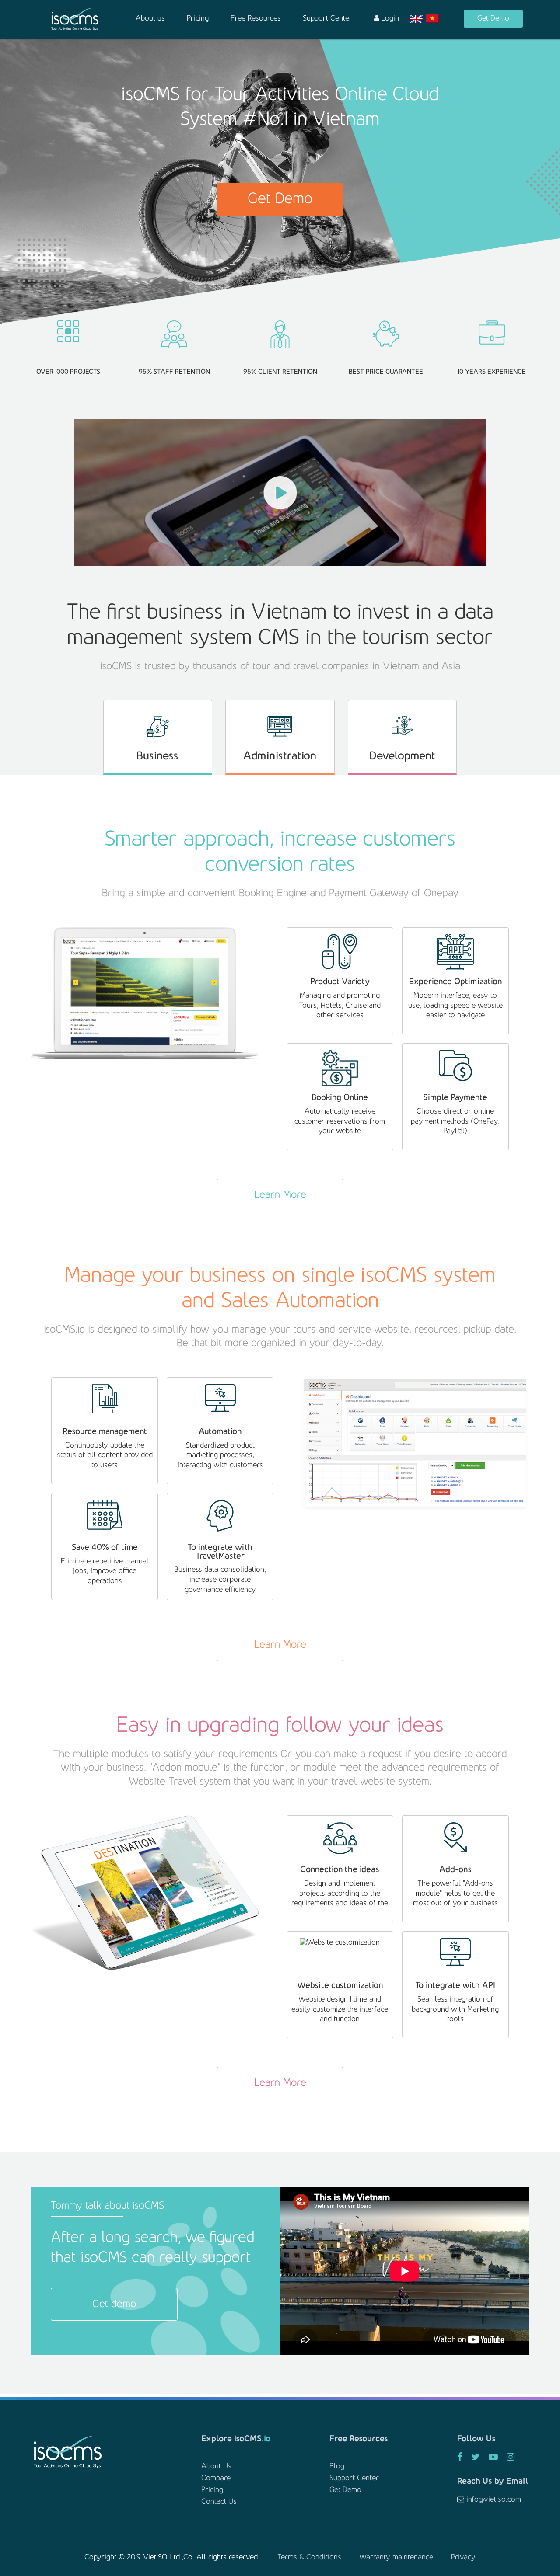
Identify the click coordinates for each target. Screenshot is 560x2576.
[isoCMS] (75, 19)
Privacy (463, 2558)
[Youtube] (493, 2458)
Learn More (280, 1195)
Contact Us (219, 2502)
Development (402, 756)
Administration (280, 756)
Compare (216, 2479)
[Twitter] (476, 2458)
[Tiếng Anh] (417, 19)
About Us (216, 2467)
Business (157, 756)
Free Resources (256, 19)
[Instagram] (511, 2458)
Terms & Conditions (309, 2558)
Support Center (327, 19)
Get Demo (493, 19)
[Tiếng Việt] (432, 19)
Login (389, 19)
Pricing (198, 19)
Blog (337, 2467)
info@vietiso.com (493, 2500)
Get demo (114, 2304)
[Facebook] (460, 2458)
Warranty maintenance (396, 2558)
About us (150, 19)
